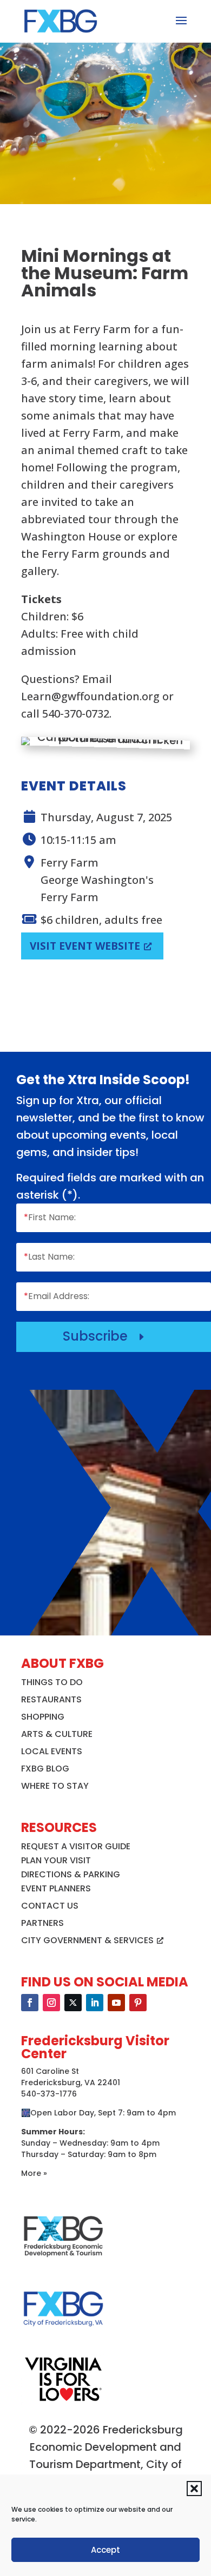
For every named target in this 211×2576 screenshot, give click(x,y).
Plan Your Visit (56, 1860)
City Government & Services (87, 1940)
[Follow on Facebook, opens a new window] (30, 2003)
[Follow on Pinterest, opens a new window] (138, 2003)
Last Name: (49, 1257)
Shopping (43, 1717)
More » (34, 2173)
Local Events (52, 1751)
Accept (105, 2550)
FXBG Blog (45, 1769)
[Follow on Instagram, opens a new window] (51, 2003)
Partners (42, 1923)
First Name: (50, 1217)
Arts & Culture (57, 1734)
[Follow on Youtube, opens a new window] (116, 2003)
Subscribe (105, 1336)
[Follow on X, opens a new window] (73, 2003)
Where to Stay (55, 1786)
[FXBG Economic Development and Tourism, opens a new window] (63, 2261)
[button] (194, 2489)
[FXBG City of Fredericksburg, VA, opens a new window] (63, 2334)
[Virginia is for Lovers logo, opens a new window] (63, 2401)
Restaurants (51, 1699)
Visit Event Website (85, 946)
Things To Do (52, 1682)
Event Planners (56, 1888)
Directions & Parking (71, 1874)
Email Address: (57, 1296)
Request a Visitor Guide (76, 1846)
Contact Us (50, 1906)
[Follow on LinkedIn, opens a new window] (95, 2003)
